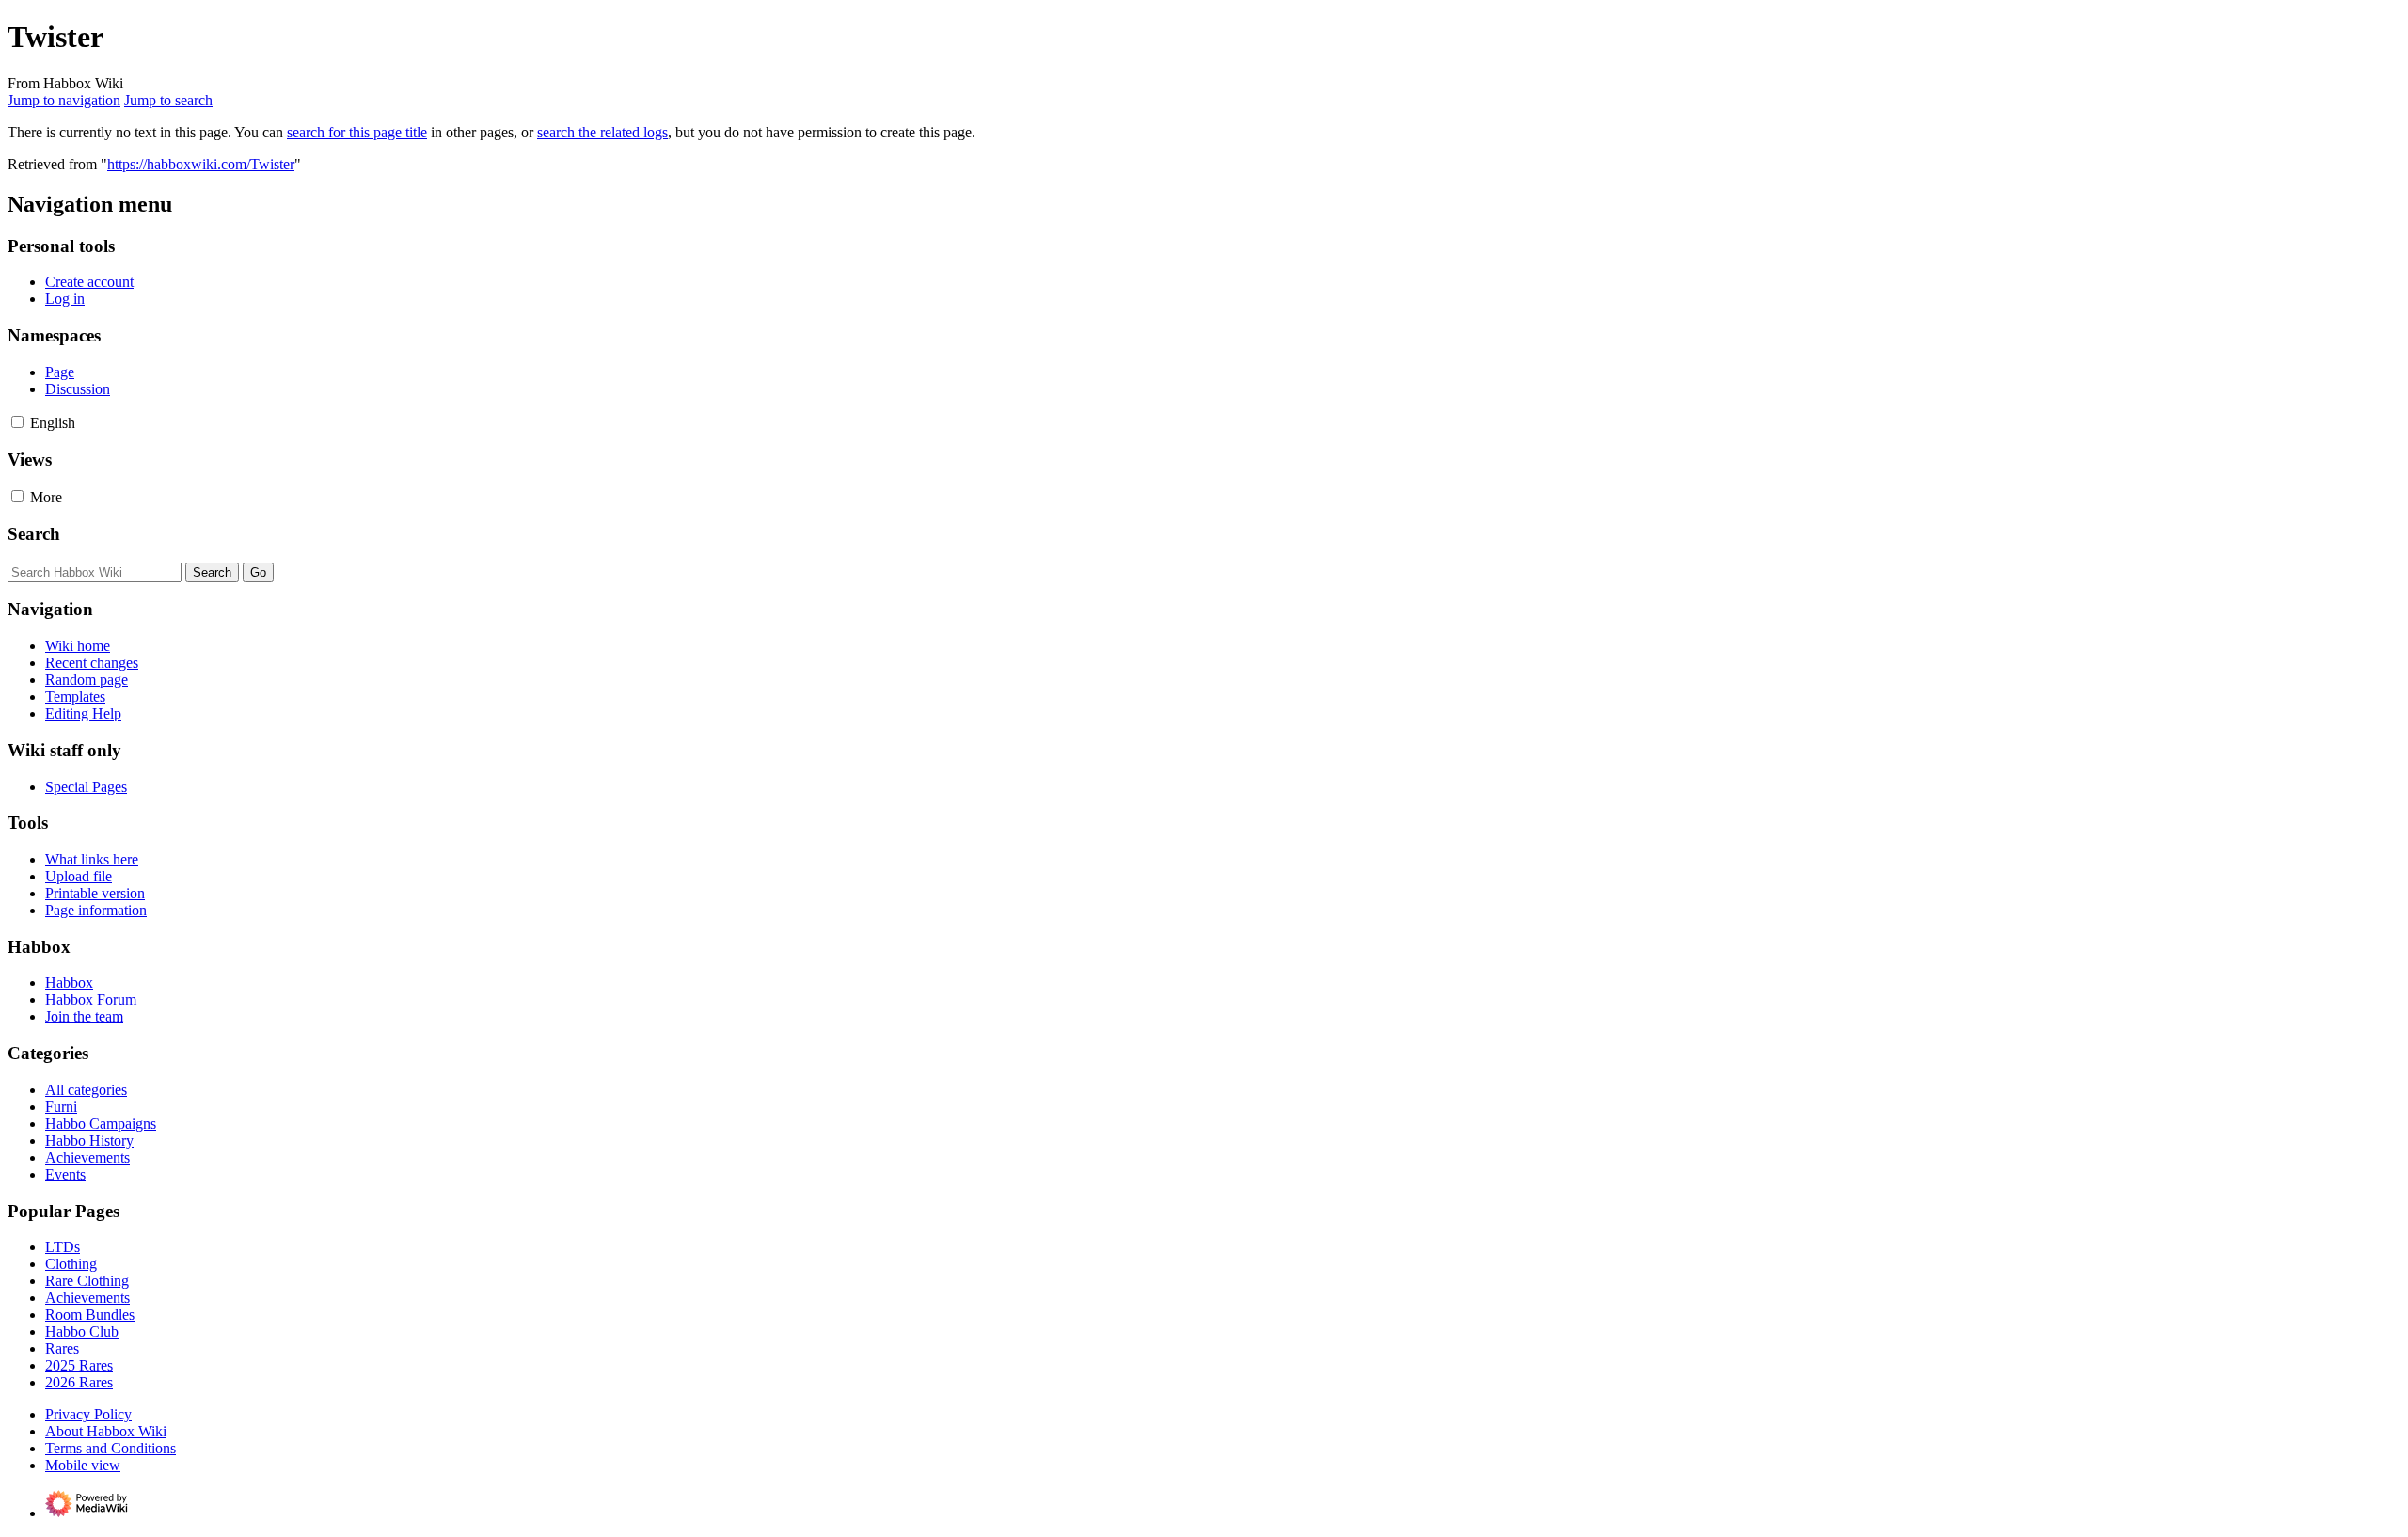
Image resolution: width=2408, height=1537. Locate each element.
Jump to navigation (64, 100)
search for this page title (357, 132)
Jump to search (168, 100)
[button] (17, 422)
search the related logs (602, 132)
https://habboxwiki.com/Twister (201, 164)
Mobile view (83, 1465)
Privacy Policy (88, 1414)
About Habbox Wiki (106, 1431)
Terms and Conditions (111, 1448)
